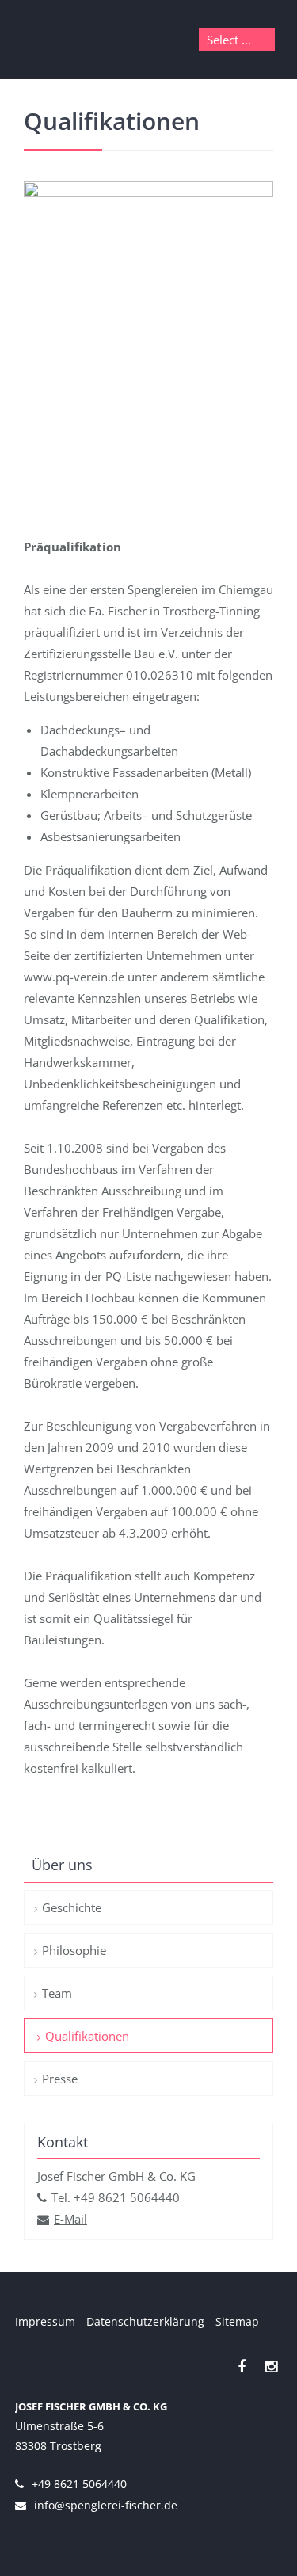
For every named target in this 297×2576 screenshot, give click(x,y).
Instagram (271, 2366)
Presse (60, 2079)
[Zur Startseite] (68, 40)
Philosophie (74, 1950)
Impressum (45, 2321)
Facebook (242, 2366)
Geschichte (72, 1907)
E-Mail (70, 2219)
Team (57, 1993)
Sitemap (237, 2321)
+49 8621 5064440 (79, 2484)
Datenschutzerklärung (145, 2321)
